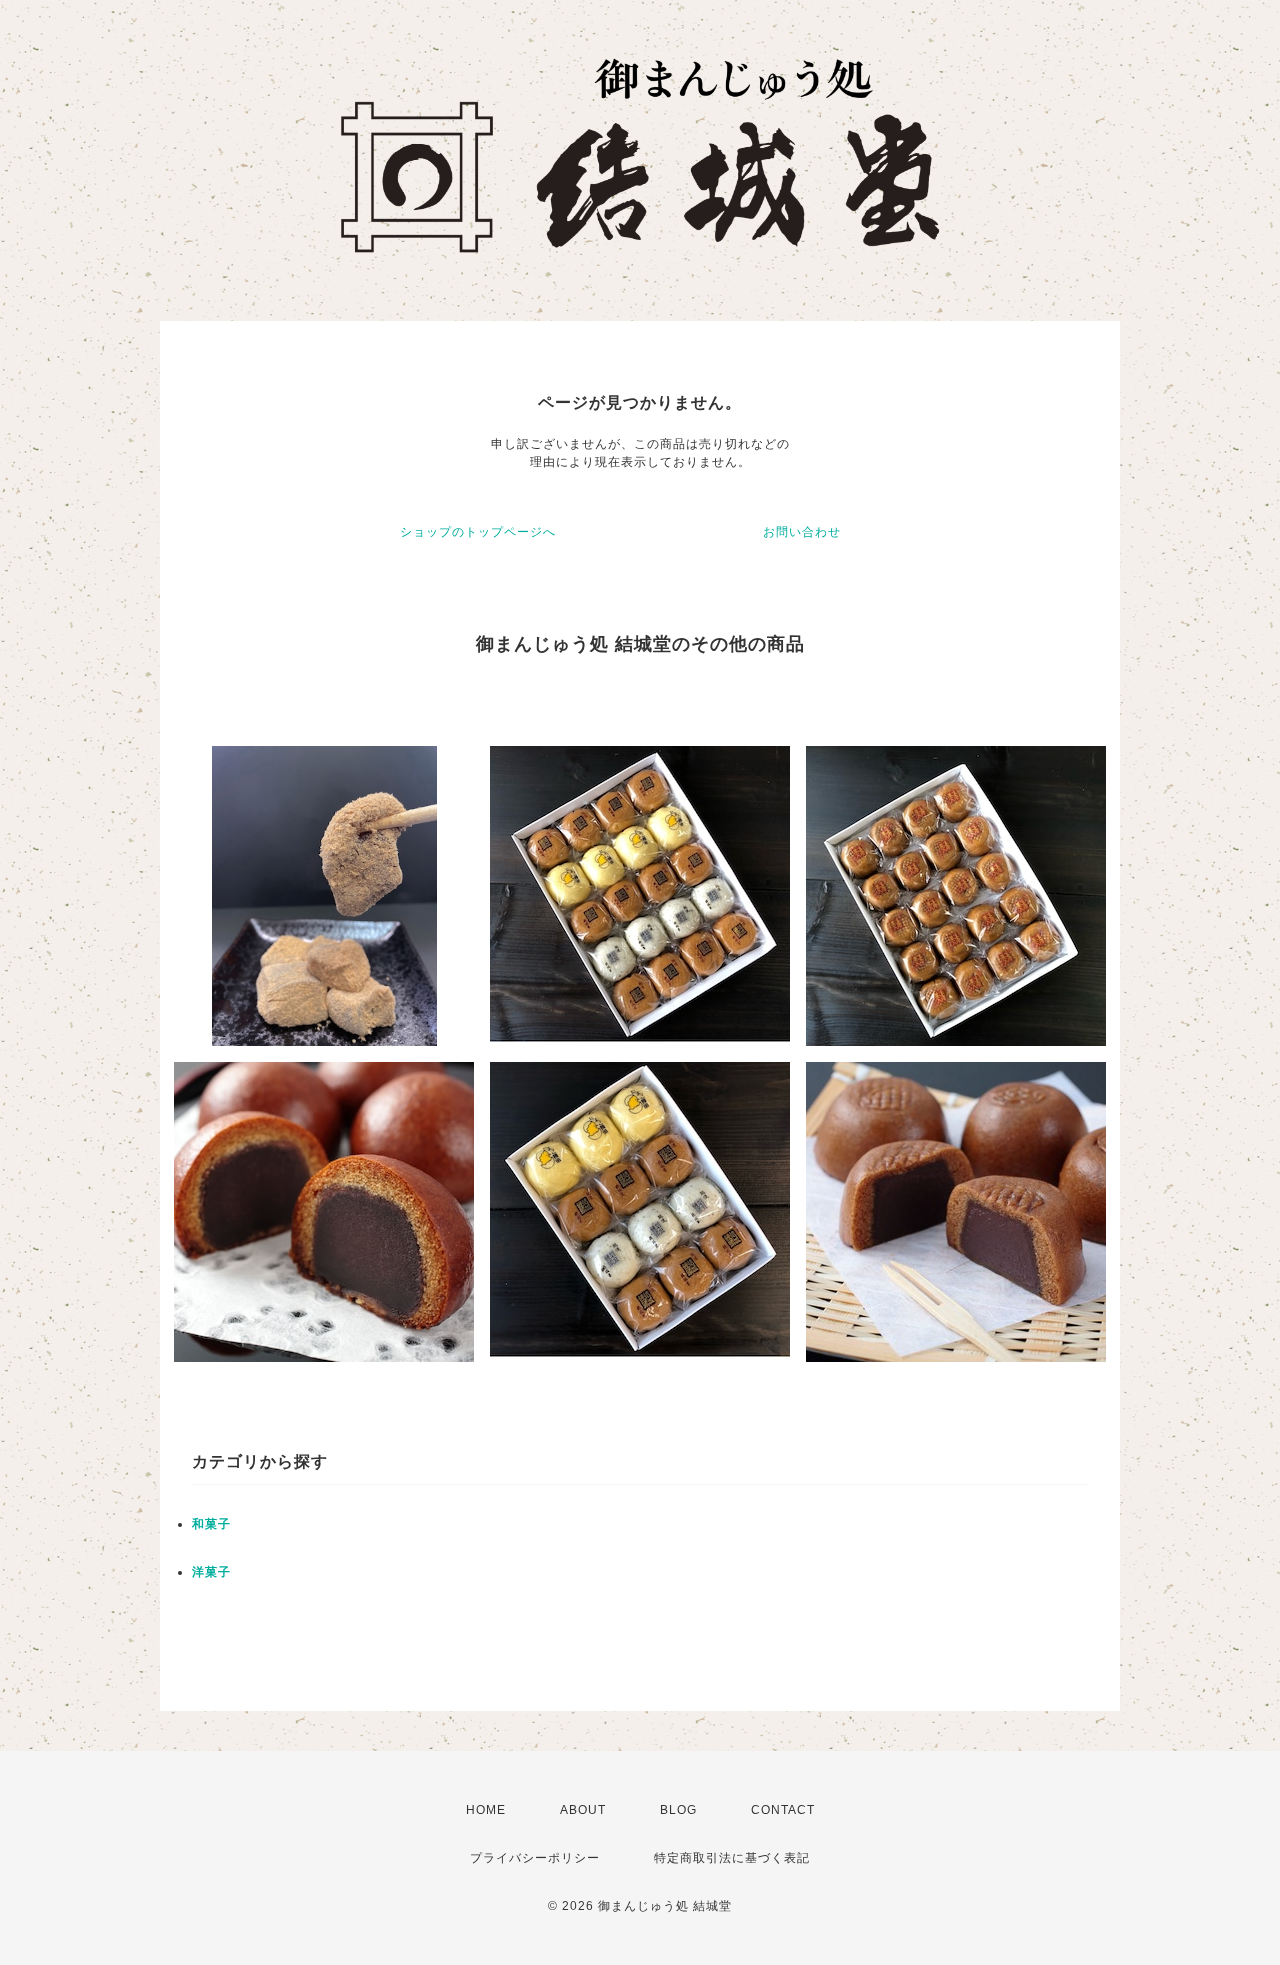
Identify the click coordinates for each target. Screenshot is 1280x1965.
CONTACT (783, 1810)
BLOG (678, 1810)
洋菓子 (211, 1572)
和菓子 (211, 1524)
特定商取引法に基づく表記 (732, 1858)
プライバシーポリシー (535, 1858)
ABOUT (583, 1810)
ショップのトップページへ (478, 532)
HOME (486, 1810)
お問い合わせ (802, 532)
